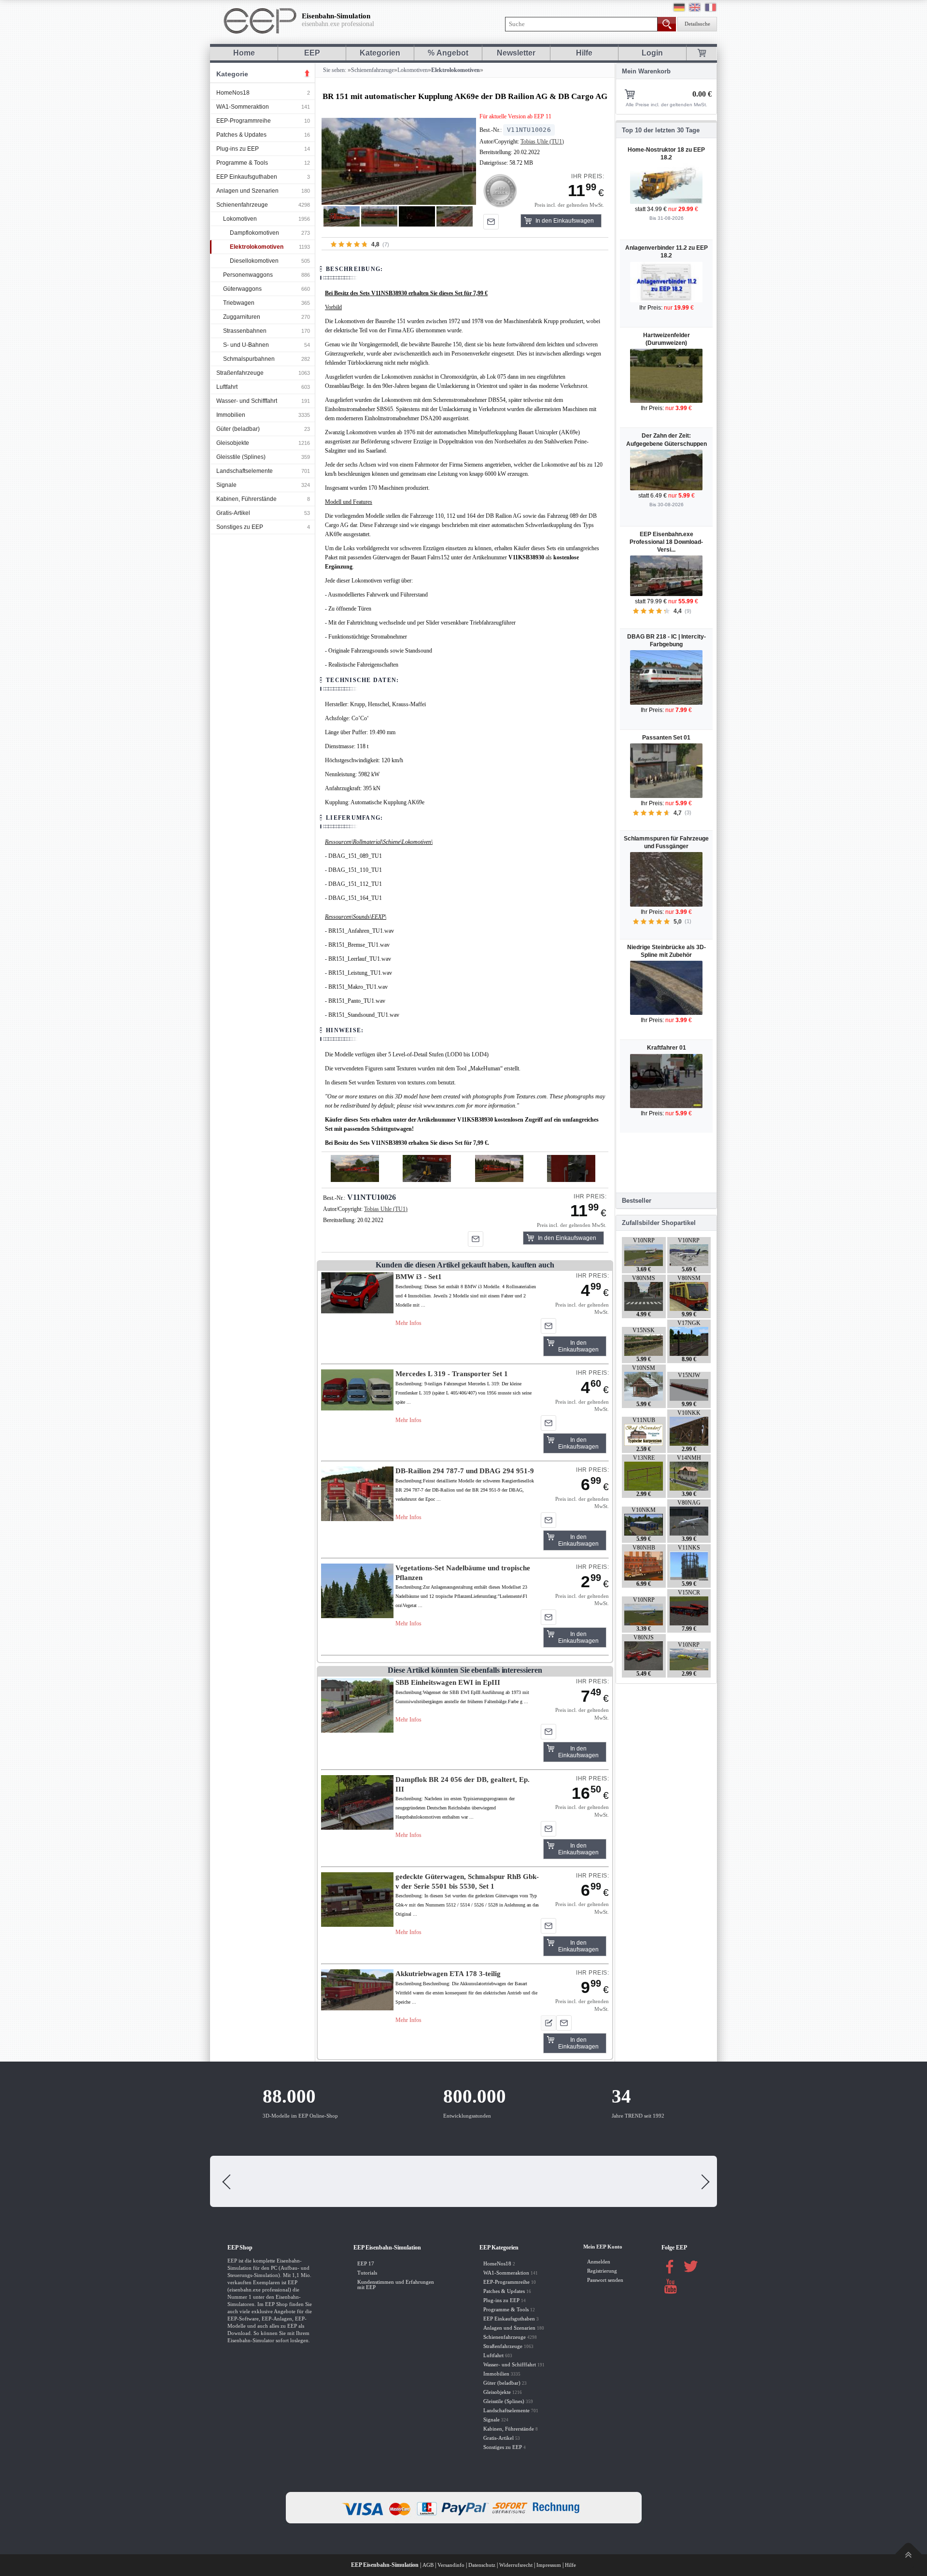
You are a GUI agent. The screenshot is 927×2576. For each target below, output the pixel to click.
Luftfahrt (227, 387)
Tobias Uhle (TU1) (542, 142)
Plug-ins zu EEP (238, 149)
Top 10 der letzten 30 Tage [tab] (661, 130)
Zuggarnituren (242, 317)
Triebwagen (239, 303)
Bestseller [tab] (637, 1201)
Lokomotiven (240, 219)
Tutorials (367, 2273)
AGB (428, 2565)
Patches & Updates (241, 135)
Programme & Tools (242, 163)
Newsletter (516, 53)
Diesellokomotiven (254, 261)
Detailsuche (697, 24)
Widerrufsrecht (516, 2565)
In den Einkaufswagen (565, 221)
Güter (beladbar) (238, 429)
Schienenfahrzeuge (242, 205)
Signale (226, 485)
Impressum (549, 2565)
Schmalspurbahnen (249, 359)
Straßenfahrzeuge (240, 373)
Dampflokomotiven (254, 233)
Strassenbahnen (245, 331)
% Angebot (448, 53)
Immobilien (231, 415)
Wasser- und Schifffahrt (247, 401)
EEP (312, 53)
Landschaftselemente (245, 471)
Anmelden (599, 2262)
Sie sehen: (334, 70)
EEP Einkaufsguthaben (247, 177)
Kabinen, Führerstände (246, 499)
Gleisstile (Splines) (241, 457)
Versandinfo (451, 2565)
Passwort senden (605, 2280)
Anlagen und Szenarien (247, 191)
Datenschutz (482, 2565)
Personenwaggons (248, 275)
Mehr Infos (408, 1323)
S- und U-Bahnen (246, 345)
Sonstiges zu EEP (240, 527)
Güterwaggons (242, 289)
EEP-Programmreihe (244, 121)
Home (244, 53)
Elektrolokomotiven (257, 247)
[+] (399, 161)
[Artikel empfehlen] (491, 222)
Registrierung (602, 2271)
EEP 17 (366, 2264)
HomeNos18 (233, 93)
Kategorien (380, 53)
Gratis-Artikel (233, 513)
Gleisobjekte (233, 443)
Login (652, 53)
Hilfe (584, 53)
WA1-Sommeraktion (243, 107)
